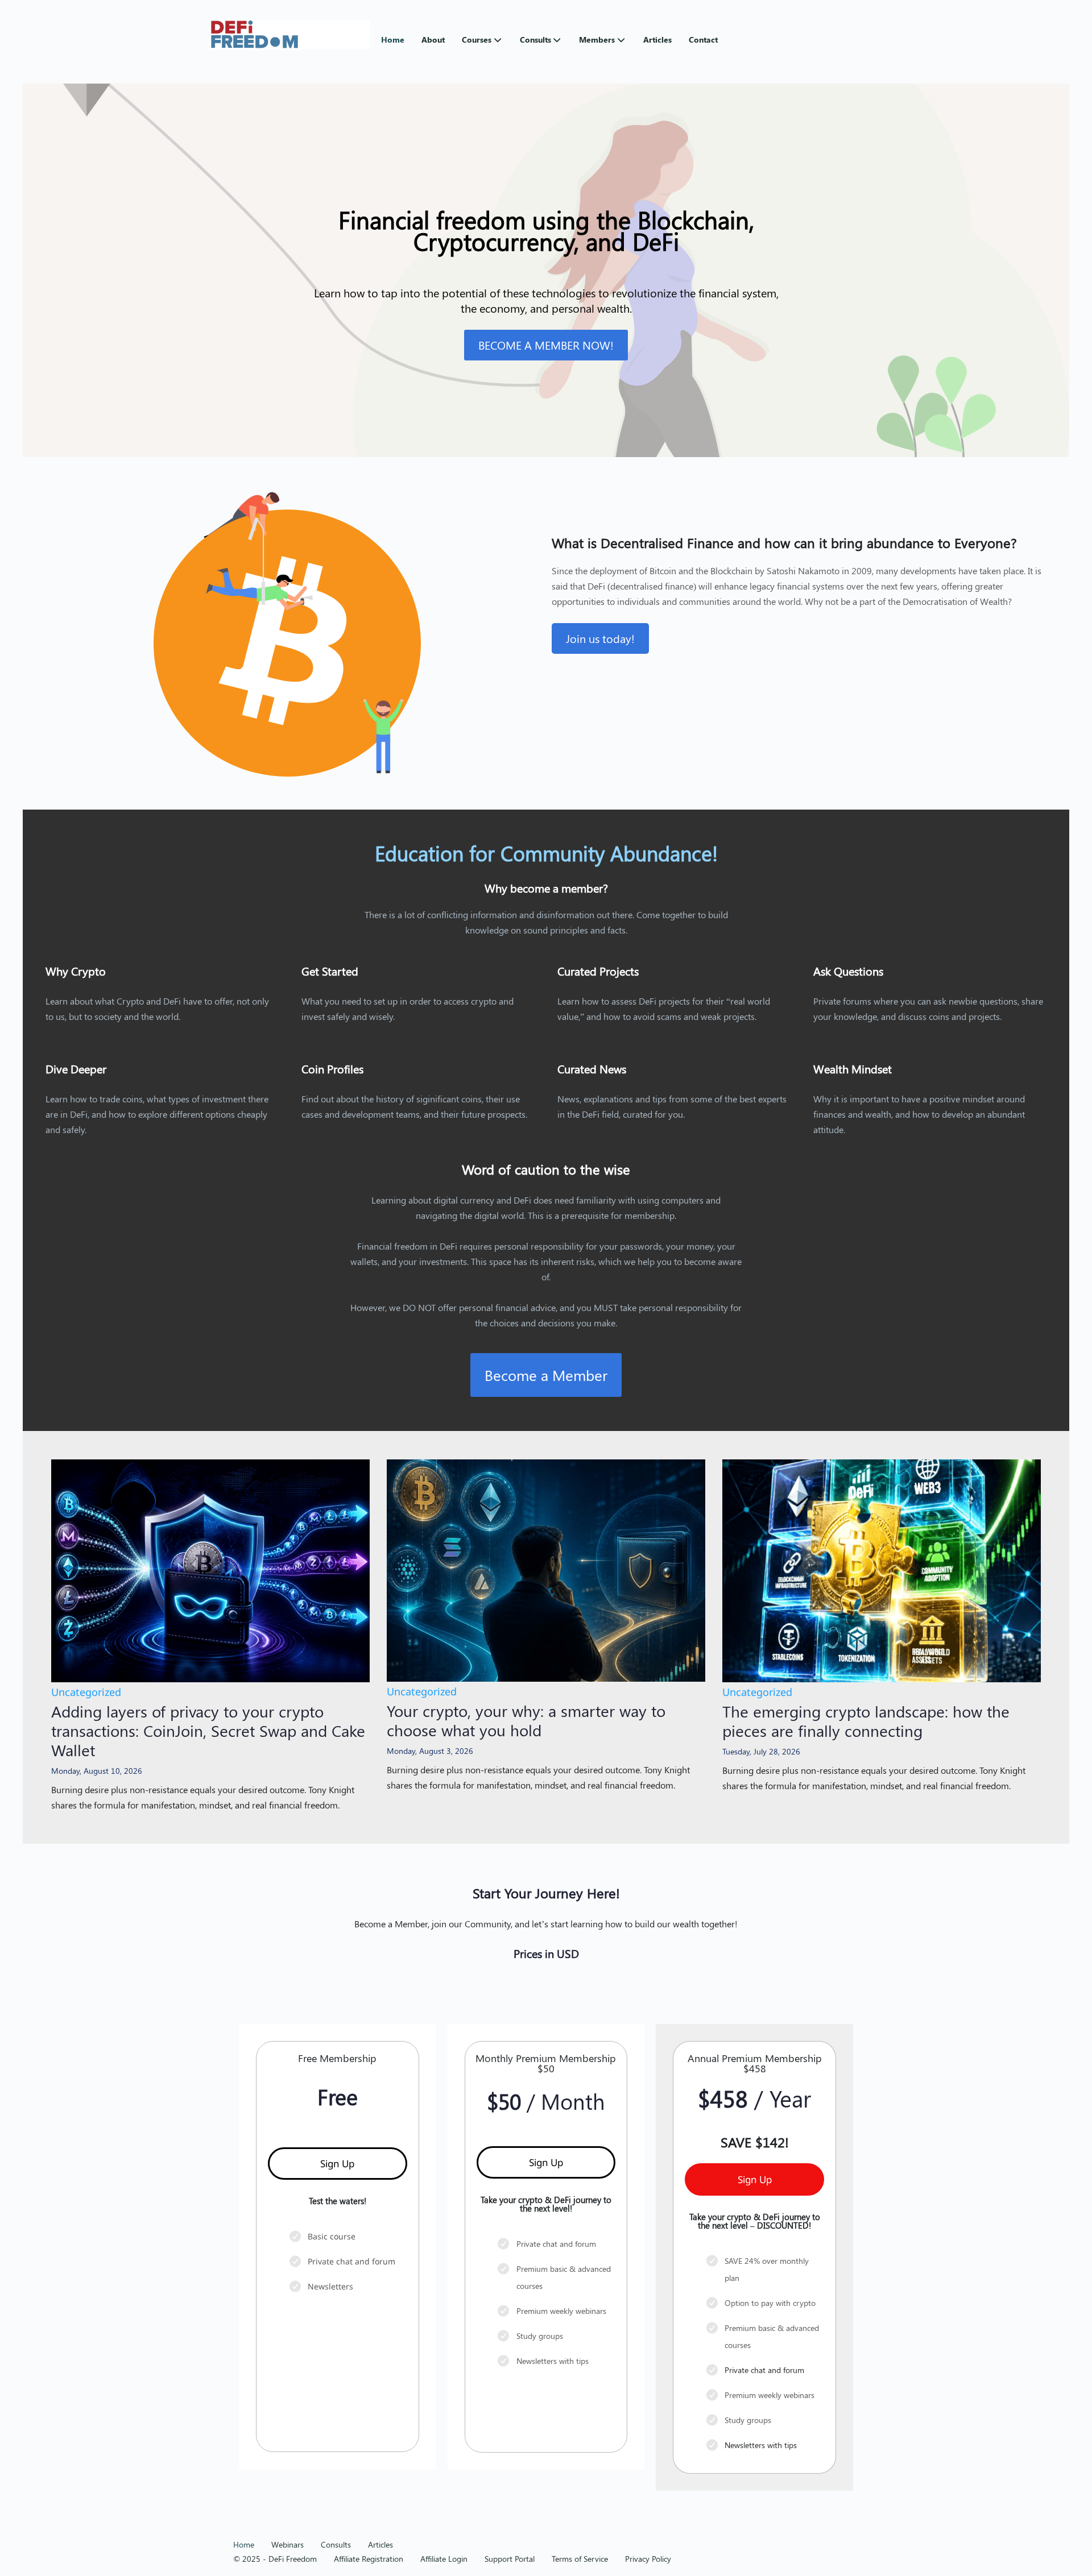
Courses (477, 40)
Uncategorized (86, 1692)
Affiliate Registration (369, 2559)
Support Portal (510, 2559)
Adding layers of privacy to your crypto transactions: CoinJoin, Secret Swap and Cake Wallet (208, 1730)
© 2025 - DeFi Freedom (275, 2559)
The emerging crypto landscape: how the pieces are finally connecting (866, 1721)
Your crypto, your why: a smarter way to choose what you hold (526, 1720)
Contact (703, 40)
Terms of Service (580, 2559)
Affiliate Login (444, 2559)
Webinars (288, 2544)
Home (393, 40)
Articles (657, 40)
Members (597, 40)
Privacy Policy (648, 2559)
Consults (535, 40)
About (433, 40)
